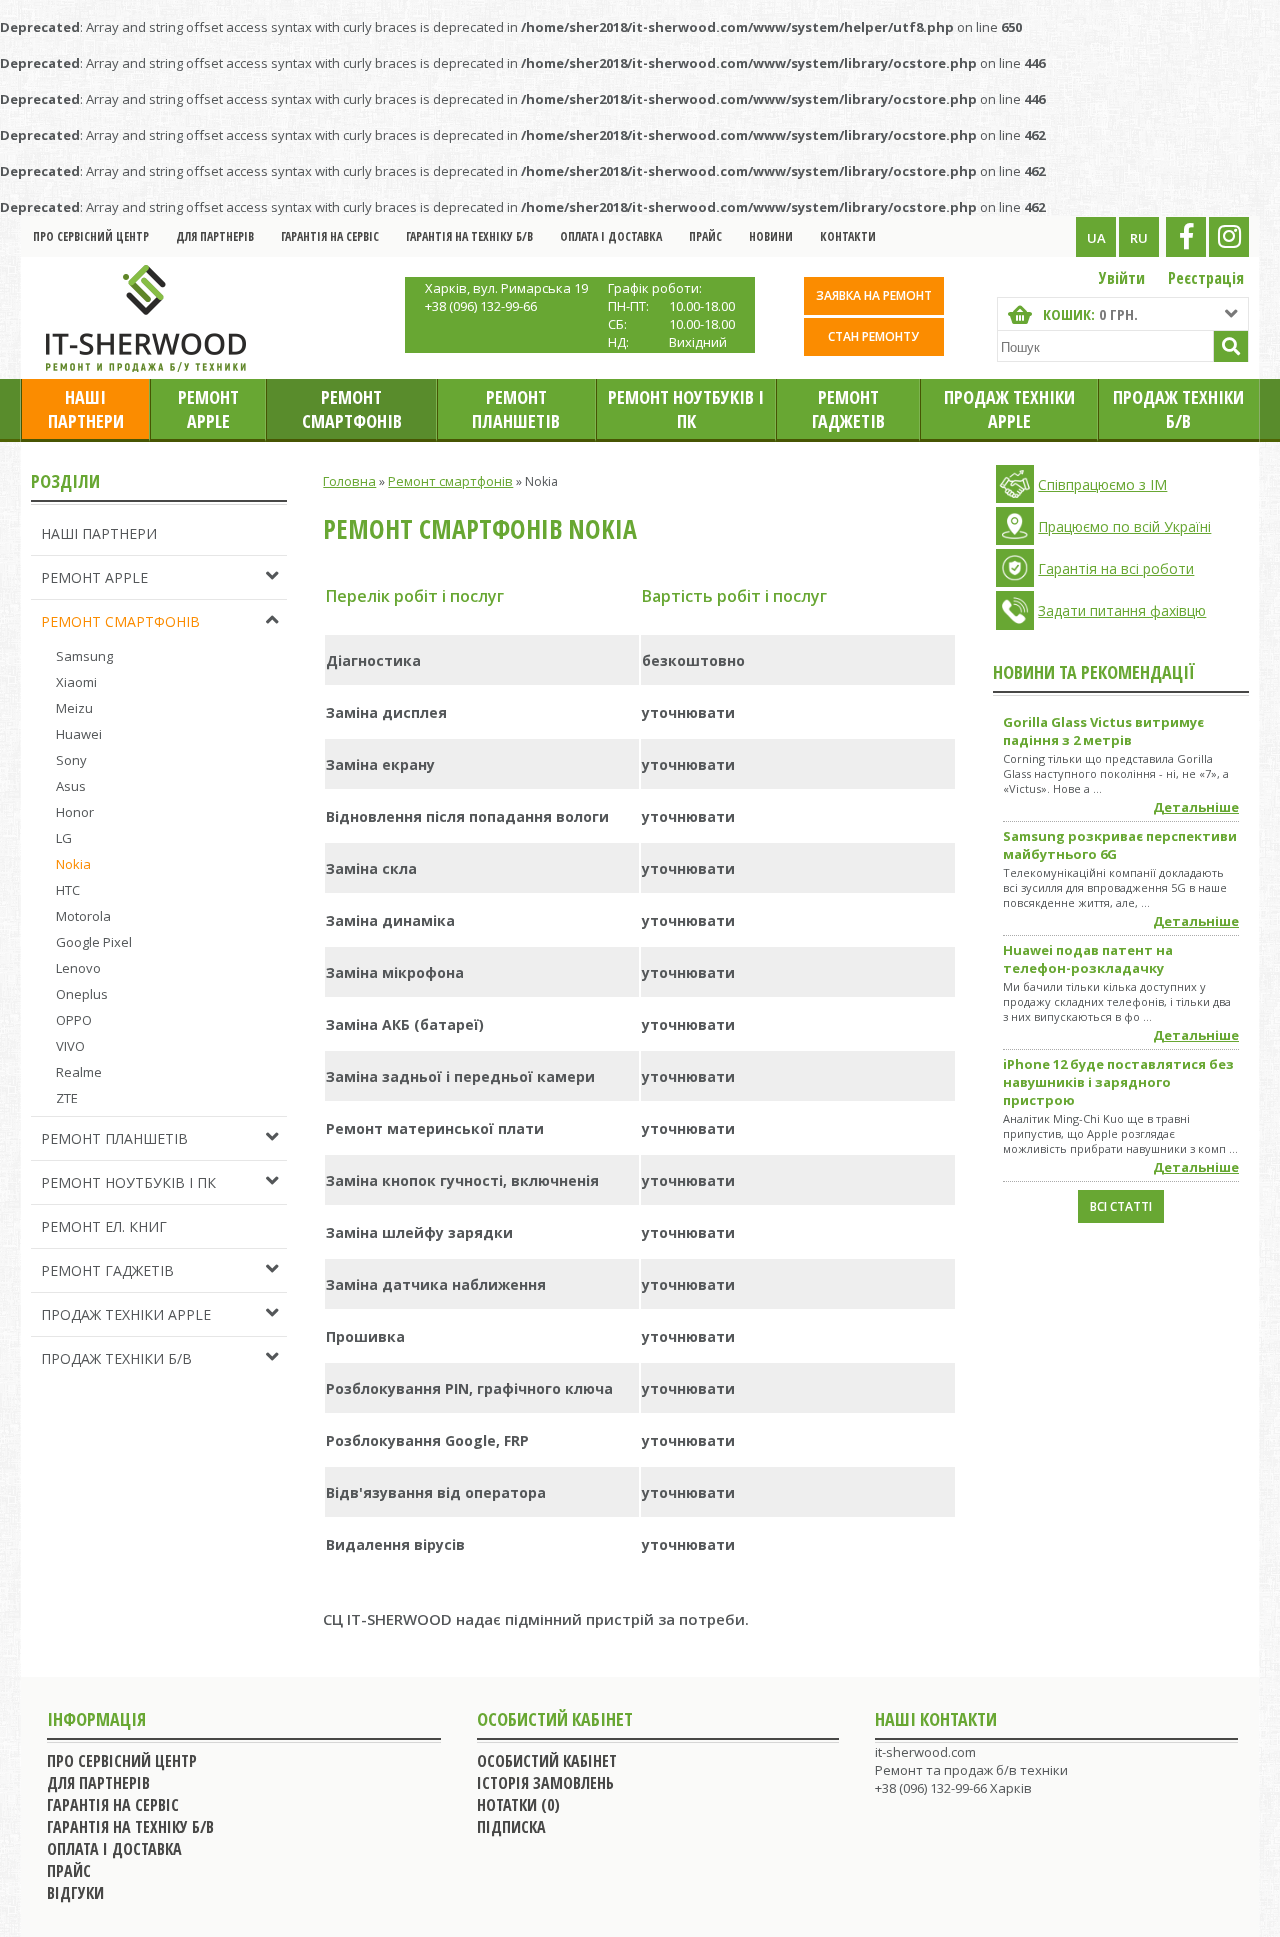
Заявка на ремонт (874, 295)
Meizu (74, 708)
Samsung (84, 656)
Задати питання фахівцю (1122, 610)
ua (1096, 238)
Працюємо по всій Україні (1124, 526)
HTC (68, 890)
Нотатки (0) (518, 1805)
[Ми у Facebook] (1186, 237)
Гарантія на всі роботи (1116, 568)
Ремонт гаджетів (848, 409)
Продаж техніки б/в (1178, 409)
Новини (771, 236)
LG (64, 838)
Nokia (73, 864)
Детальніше (1196, 807)
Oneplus (82, 994)
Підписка (511, 1827)
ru (1139, 238)
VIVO (70, 1046)
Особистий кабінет (547, 1761)
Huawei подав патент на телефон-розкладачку (1088, 959)
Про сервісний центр (91, 236)
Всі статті (1121, 1206)
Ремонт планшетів (516, 409)
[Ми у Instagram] (1229, 237)
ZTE (67, 1098)
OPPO (74, 1020)
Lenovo (78, 968)
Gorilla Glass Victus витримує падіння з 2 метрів (1103, 731)
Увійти (1122, 278)
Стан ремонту (873, 336)
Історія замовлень (545, 1783)
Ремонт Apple (208, 409)
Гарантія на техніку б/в (469, 236)
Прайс (705, 236)
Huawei (79, 734)
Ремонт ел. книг (104, 1226)
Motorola (83, 916)
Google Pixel (94, 942)
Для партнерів (215, 236)
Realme (79, 1072)
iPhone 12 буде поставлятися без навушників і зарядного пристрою (1118, 1082)
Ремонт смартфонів (352, 409)
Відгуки (75, 1893)
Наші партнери (86, 409)
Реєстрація (1206, 278)
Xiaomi (76, 682)
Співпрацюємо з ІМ (1102, 484)
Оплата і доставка (611, 236)
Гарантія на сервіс (330, 236)
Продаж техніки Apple (1009, 409)
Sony (71, 760)
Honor (75, 812)
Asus (71, 786)
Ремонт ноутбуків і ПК (686, 409)
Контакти (848, 236)
